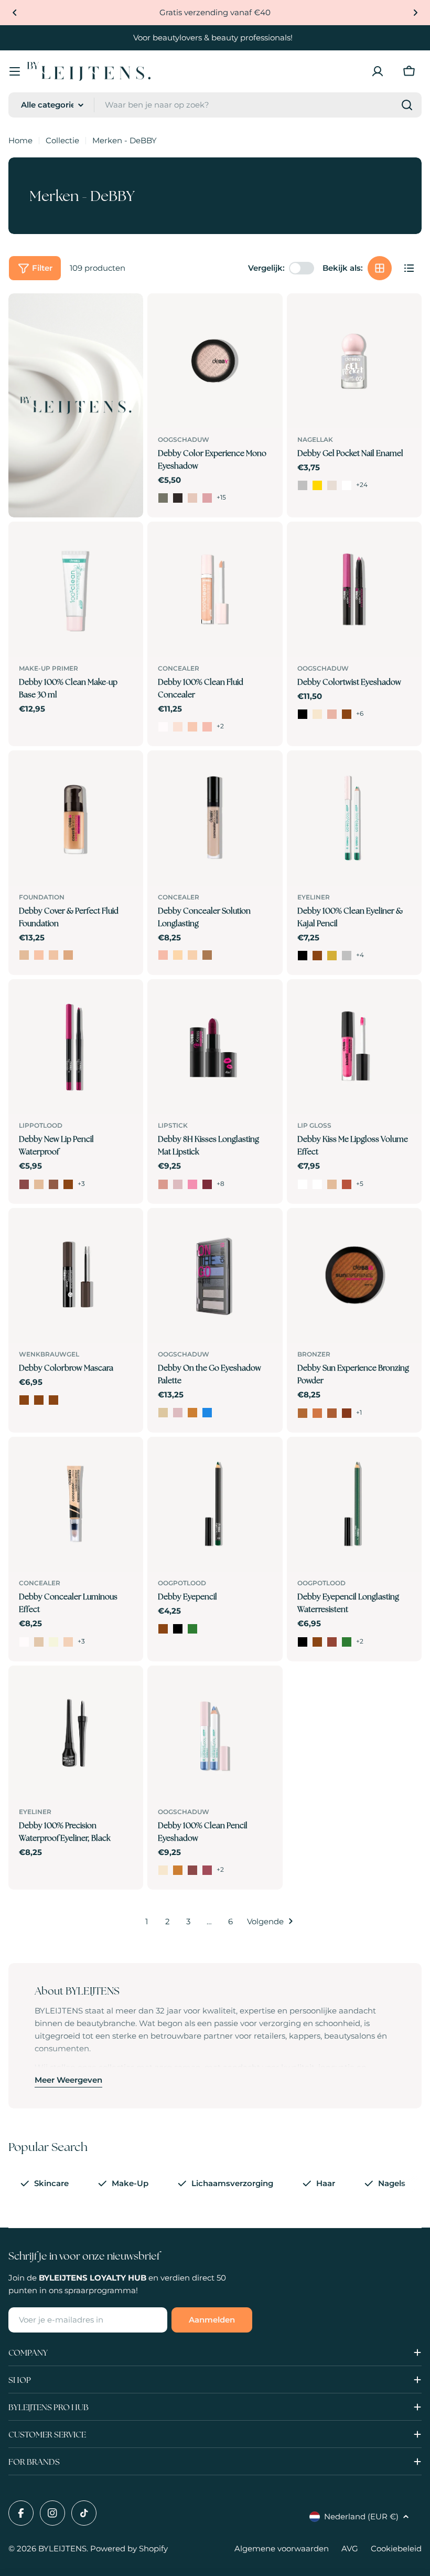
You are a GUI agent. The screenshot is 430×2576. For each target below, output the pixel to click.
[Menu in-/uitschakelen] (15, 71)
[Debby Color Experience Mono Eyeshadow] (215, 361)
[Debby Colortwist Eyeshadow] (354, 589)
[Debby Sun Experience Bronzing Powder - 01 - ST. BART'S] (303, 1413)
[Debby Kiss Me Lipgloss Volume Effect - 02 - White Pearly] (317, 1184)
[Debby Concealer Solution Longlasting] (215, 818)
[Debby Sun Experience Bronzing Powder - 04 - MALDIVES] (347, 1413)
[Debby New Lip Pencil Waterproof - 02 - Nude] (39, 1184)
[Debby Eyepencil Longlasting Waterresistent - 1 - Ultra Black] (303, 1642)
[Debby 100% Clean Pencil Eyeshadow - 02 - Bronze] (178, 1870)
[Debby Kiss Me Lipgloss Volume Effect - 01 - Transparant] (303, 1184)
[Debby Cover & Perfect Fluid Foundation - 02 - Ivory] (39, 955)
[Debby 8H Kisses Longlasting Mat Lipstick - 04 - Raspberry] (207, 1184)
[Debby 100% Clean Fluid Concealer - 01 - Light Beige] (178, 727)
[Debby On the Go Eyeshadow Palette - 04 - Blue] (207, 1413)
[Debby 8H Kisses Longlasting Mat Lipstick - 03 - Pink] (192, 1184)
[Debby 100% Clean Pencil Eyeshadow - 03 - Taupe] (192, 1870)
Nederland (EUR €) (361, 2516)
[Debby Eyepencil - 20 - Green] (192, 1629)
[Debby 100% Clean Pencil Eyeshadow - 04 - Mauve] (207, 1870)
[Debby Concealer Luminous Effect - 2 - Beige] (68, 1642)
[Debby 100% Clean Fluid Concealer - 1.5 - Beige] (192, 727)
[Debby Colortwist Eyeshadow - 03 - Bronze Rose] (332, 714)
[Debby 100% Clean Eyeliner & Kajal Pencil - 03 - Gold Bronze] (332, 956)
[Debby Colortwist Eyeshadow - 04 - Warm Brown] (347, 714)
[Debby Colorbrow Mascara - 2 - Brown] (39, 1400)
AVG (350, 2548)
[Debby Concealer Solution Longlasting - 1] (163, 955)
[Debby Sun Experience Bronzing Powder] (354, 1275)
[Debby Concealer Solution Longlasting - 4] (207, 955)
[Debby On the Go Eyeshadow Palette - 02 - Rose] (178, 1413)
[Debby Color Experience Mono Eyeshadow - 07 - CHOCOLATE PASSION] (178, 498)
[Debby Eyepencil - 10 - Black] (178, 1629)
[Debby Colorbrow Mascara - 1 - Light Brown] (24, 1400)
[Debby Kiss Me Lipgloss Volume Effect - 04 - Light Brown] (347, 1184)
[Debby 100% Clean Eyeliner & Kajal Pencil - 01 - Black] (303, 956)
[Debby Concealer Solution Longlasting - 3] (192, 955)
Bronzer (314, 1354)
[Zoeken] (407, 105)
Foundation (42, 897)
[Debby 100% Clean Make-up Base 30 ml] (76, 589)
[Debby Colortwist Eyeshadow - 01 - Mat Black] (303, 714)
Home (20, 140)
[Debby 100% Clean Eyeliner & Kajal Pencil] (354, 818)
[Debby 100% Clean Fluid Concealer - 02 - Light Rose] (207, 727)
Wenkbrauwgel (49, 1354)
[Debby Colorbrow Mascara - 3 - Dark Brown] (53, 1400)
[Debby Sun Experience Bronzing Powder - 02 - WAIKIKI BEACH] (317, 1413)
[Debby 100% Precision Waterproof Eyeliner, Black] (76, 1733)
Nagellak (315, 439)
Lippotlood (41, 1125)
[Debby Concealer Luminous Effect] (76, 1504)
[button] (15, 13)
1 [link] (147, 1921)
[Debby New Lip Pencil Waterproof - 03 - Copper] (53, 1184)
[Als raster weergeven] (380, 268)
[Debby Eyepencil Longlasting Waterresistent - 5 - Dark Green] (347, 1642)
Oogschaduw (184, 439)
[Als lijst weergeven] (409, 268)
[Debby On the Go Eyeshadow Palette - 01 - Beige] (163, 1413)
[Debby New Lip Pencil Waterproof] (76, 1047)
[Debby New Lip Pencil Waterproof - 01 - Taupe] (24, 1184)
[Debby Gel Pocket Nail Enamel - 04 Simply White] (347, 485)
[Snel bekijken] (267, 316)
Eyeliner (314, 897)
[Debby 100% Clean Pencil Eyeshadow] (215, 1733)
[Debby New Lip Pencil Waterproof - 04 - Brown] (68, 1184)
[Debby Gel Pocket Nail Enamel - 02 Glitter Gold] (317, 485)
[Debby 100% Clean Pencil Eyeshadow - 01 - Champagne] (163, 1870)
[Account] (378, 71)
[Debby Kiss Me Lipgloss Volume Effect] (354, 1047)
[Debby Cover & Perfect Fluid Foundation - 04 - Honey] (68, 955)
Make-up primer (49, 668)
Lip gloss (314, 1125)
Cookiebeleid (396, 2548)
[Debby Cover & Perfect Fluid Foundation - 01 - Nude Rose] (24, 955)
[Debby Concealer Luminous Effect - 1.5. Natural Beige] (53, 1642)
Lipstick (173, 1125)
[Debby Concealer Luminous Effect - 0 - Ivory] (24, 1642)
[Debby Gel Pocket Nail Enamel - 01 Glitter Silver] (303, 485)
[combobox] (215, 105)
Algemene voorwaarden (282, 2548)
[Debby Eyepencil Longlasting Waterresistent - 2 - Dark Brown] (317, 1642)
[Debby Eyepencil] (215, 1504)
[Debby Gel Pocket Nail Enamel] (354, 361)
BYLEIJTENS (62, 2548)
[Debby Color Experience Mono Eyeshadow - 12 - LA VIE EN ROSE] (207, 498)
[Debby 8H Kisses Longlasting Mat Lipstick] (215, 1047)
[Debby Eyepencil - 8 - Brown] (163, 1629)
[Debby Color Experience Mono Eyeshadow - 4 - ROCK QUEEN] (163, 498)
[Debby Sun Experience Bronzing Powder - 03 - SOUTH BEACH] (332, 1413)
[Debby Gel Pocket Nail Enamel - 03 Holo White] (332, 485)
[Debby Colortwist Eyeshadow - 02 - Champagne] (317, 714)
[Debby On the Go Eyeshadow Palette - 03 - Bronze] (192, 1413)
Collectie (62, 140)
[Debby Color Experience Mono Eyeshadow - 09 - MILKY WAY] (192, 498)
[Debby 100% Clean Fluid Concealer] (215, 589)
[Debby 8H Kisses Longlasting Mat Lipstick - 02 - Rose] (178, 1184)
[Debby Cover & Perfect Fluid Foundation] (76, 818)
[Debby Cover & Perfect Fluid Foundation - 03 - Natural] (53, 955)
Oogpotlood (182, 1583)
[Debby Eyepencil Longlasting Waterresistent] (354, 1504)
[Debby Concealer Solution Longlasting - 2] (178, 955)
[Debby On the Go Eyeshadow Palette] (215, 1275)
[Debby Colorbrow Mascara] (76, 1275)
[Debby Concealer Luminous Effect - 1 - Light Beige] (39, 1642)
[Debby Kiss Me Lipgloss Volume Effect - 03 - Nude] (332, 1184)
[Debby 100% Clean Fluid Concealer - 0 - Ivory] (163, 727)
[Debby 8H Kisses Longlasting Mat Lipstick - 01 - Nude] (163, 1184)
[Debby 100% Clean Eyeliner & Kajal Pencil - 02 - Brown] (317, 956)
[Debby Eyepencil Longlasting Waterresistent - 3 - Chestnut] (332, 1642)
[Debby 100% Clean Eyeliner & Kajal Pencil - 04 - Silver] (347, 956)
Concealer (179, 668)
